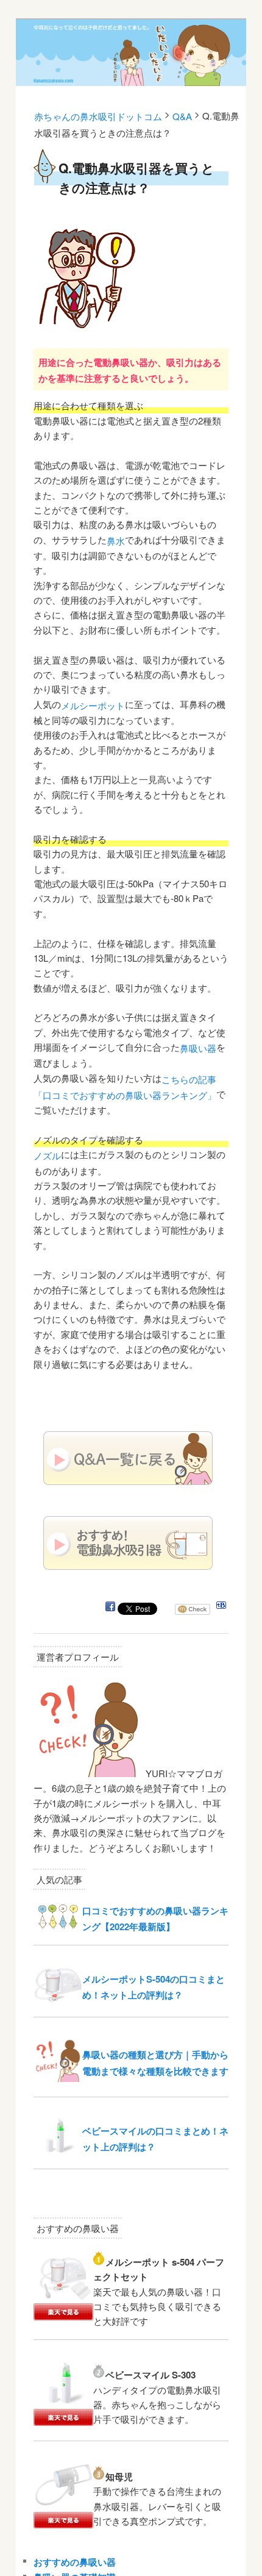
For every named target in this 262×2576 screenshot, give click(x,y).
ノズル (47, 1155)
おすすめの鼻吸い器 (75, 2562)
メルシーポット (93, 705)
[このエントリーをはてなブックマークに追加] (221, 1608)
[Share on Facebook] (110, 1608)
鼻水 (116, 541)
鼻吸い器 (198, 1048)
